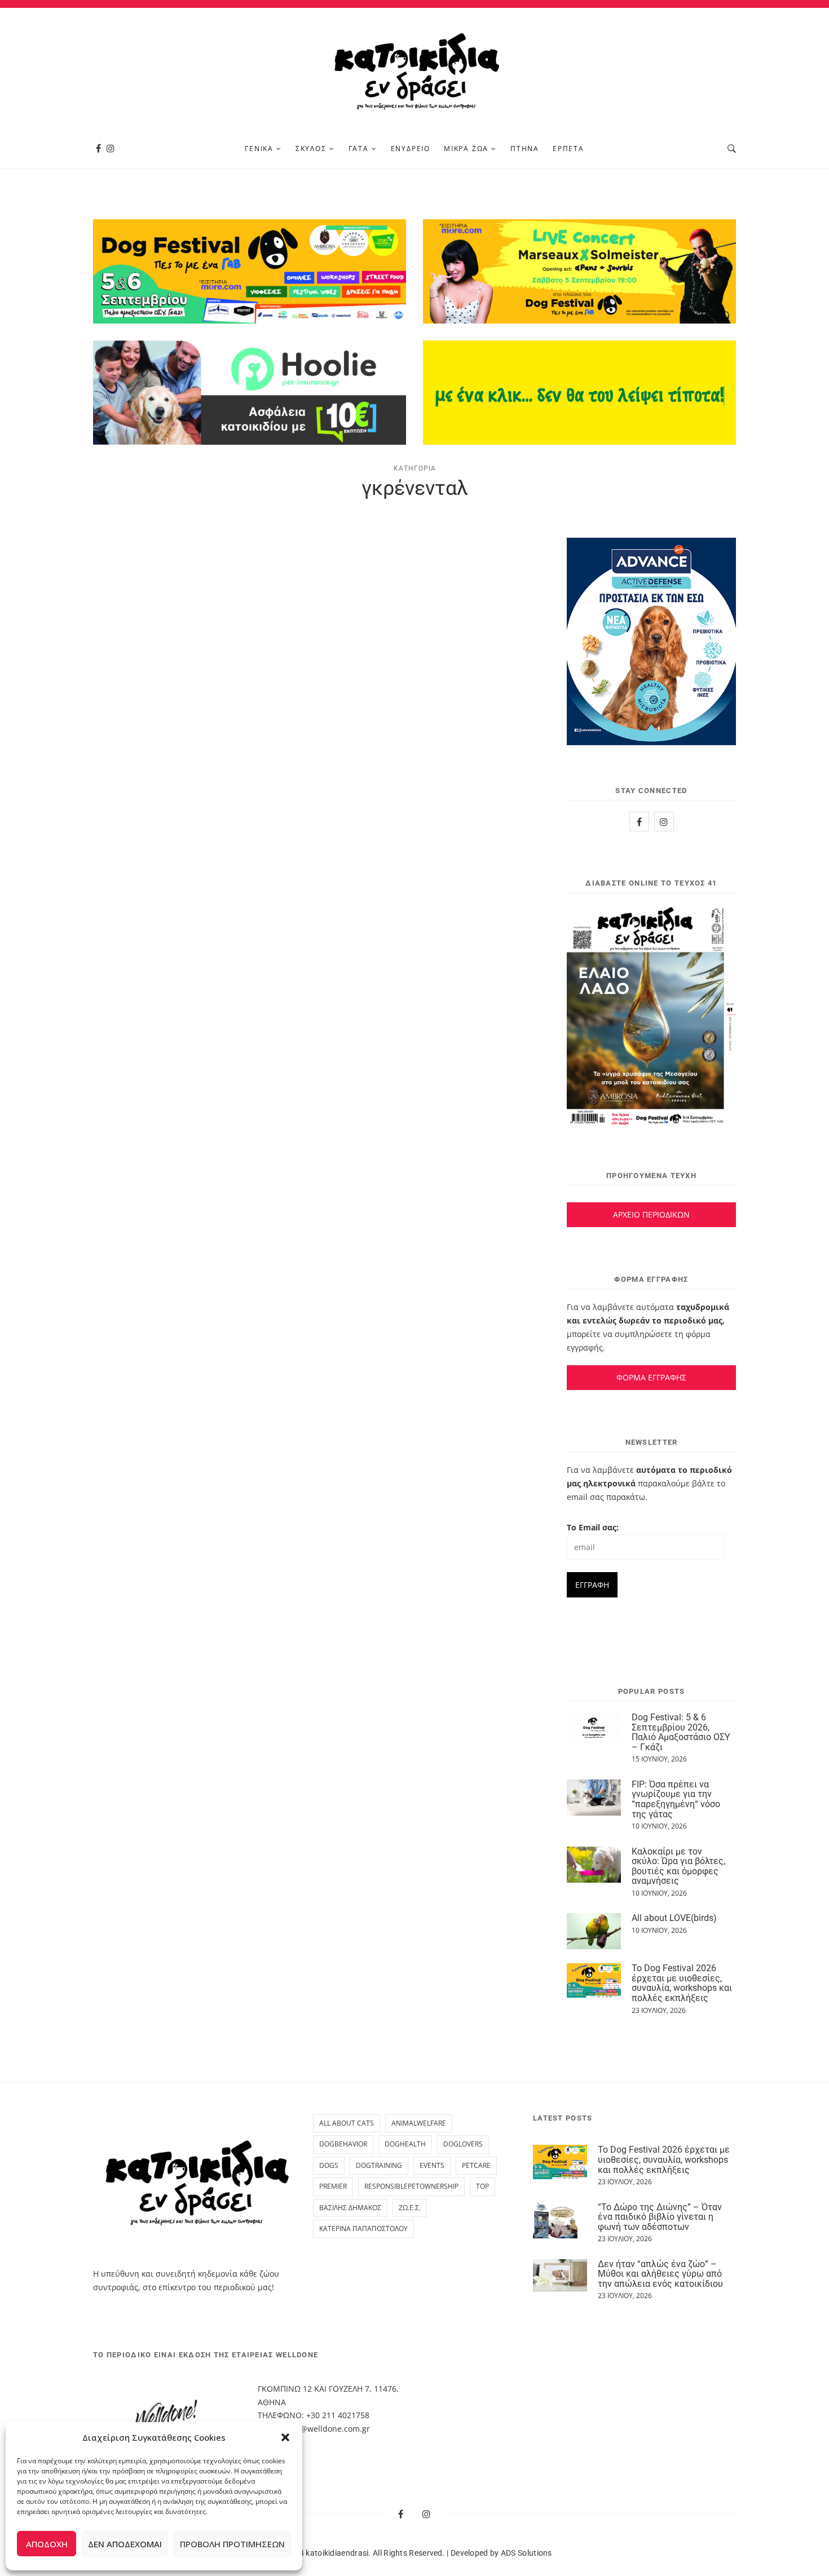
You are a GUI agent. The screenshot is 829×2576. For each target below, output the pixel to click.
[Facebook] (98, 149)
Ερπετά (568, 149)
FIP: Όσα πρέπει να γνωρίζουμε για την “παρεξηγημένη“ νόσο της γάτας (676, 1799)
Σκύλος (311, 149)
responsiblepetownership (411, 2186)
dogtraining (379, 2165)
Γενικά (259, 149)
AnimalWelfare (419, 2123)
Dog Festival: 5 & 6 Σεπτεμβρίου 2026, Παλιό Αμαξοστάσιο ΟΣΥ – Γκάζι (681, 1732)
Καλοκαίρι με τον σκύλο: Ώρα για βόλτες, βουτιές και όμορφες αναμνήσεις (678, 1866)
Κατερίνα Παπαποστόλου (363, 2228)
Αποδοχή (47, 2544)
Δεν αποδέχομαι (125, 2544)
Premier (333, 2186)
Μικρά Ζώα (466, 149)
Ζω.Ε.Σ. (410, 2208)
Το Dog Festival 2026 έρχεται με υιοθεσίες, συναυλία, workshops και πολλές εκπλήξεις (682, 1983)
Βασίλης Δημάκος (350, 2208)
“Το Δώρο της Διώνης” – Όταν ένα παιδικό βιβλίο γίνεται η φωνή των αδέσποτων (660, 2217)
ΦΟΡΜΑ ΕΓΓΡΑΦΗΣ (651, 1377)
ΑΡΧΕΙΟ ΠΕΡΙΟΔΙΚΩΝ (651, 1214)
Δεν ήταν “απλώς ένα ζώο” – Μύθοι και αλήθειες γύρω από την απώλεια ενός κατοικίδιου (660, 2274)
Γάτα (359, 149)
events (432, 2165)
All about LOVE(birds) (674, 1918)
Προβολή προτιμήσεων (232, 2544)
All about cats (347, 2123)
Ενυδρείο (411, 149)
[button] (285, 2437)
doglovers (463, 2144)
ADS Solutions (526, 2553)
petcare (476, 2165)
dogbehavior (343, 2144)
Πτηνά (525, 149)
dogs (329, 2165)
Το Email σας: (593, 1527)
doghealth (405, 2144)
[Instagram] (111, 149)
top (482, 2186)
